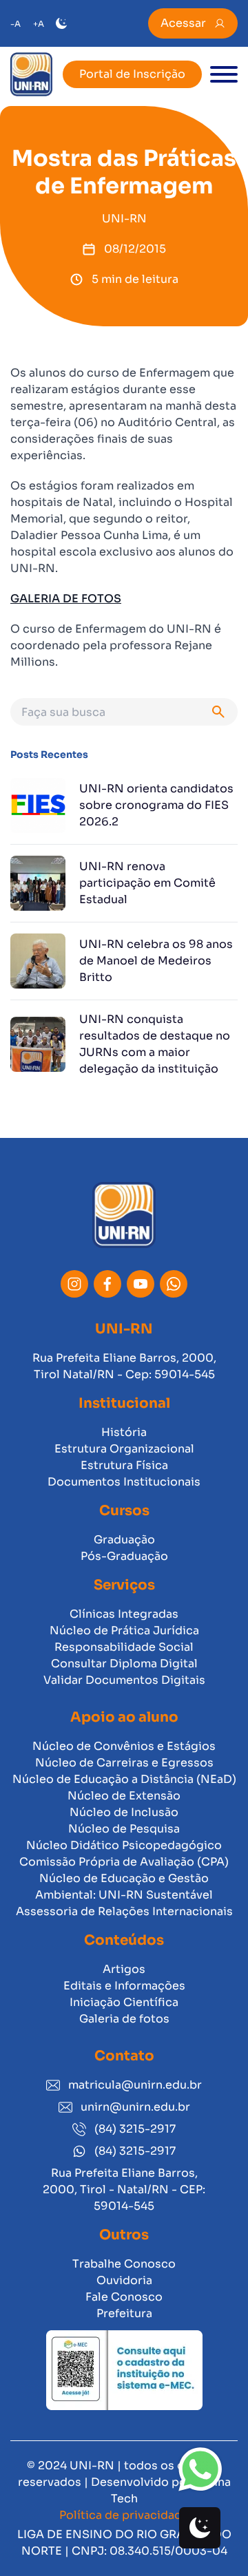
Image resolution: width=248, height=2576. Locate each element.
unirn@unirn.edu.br (135, 2107)
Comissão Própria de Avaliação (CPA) (124, 1862)
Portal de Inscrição (132, 74)
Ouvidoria (124, 2280)
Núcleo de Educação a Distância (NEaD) (124, 1779)
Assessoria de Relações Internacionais (124, 1911)
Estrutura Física (124, 1465)
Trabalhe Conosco (124, 2264)
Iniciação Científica (124, 2002)
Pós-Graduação (124, 1556)
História (124, 1432)
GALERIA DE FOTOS (66, 599)
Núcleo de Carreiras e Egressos (124, 1763)
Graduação (124, 1540)
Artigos (124, 1969)
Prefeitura (124, 2313)
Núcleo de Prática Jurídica (124, 1630)
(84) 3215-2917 (135, 2129)
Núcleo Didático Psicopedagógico (124, 1845)
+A (39, 24)
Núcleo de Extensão (124, 1796)
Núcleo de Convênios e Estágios (124, 1746)
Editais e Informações (124, 1986)
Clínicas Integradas (124, 1614)
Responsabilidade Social (124, 1647)
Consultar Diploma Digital (124, 1664)
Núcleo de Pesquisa (124, 1829)
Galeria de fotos (124, 2019)
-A (15, 24)
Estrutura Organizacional (124, 1449)
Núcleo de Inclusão (124, 1812)
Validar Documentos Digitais (124, 1680)
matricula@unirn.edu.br (135, 2085)
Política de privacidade (124, 2515)
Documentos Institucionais (124, 1482)
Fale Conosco (124, 2297)
